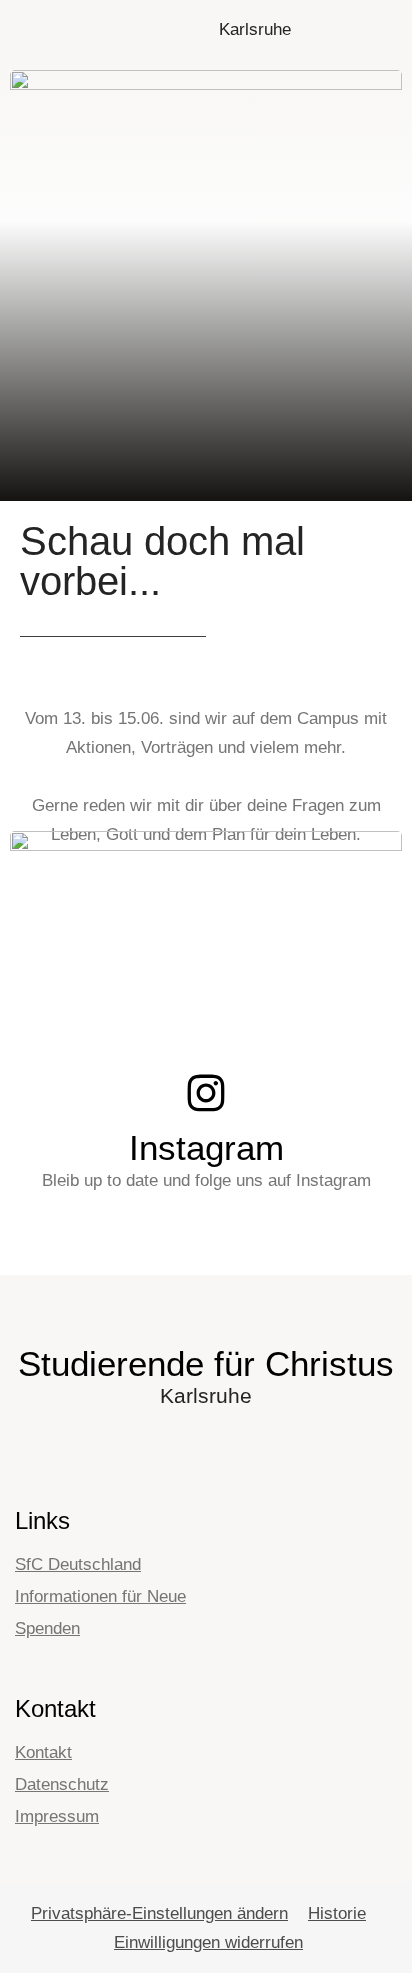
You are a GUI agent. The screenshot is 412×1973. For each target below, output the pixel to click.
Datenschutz (62, 1784)
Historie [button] (337, 1913)
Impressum (57, 1816)
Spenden (47, 1628)
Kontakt (43, 1752)
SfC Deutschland (78, 1564)
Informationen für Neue (100, 1596)
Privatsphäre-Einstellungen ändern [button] (159, 1913)
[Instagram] (206, 1093)
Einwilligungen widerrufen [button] (208, 1942)
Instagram (206, 1147)
